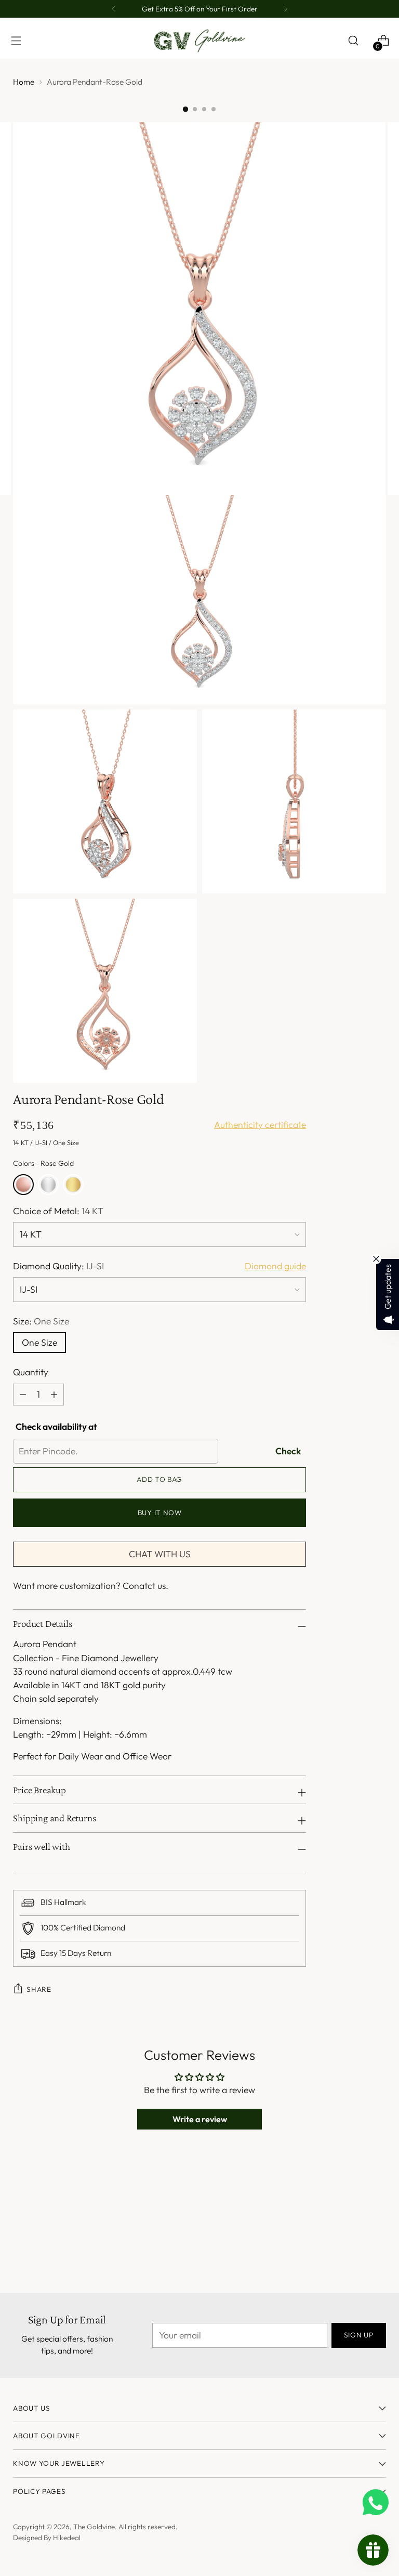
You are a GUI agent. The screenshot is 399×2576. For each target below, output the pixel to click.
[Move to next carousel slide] (377, 2215)
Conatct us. (145, 1586)
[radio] (23, 1185)
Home (24, 82)
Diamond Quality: (58, 1266)
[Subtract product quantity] (54, 1395)
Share (39, 1989)
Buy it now (160, 1513)
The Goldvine (94, 2527)
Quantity (31, 1372)
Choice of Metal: (58, 1211)
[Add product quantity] (23, 1395)
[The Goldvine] (199, 41)
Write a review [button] (200, 2119)
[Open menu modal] (16, 41)
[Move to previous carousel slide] (353, 2216)
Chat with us (160, 1554)
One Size (39, 1343)
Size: (41, 1321)
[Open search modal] (353, 41)
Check (288, 1451)
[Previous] (114, 9)
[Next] (286, 9)
